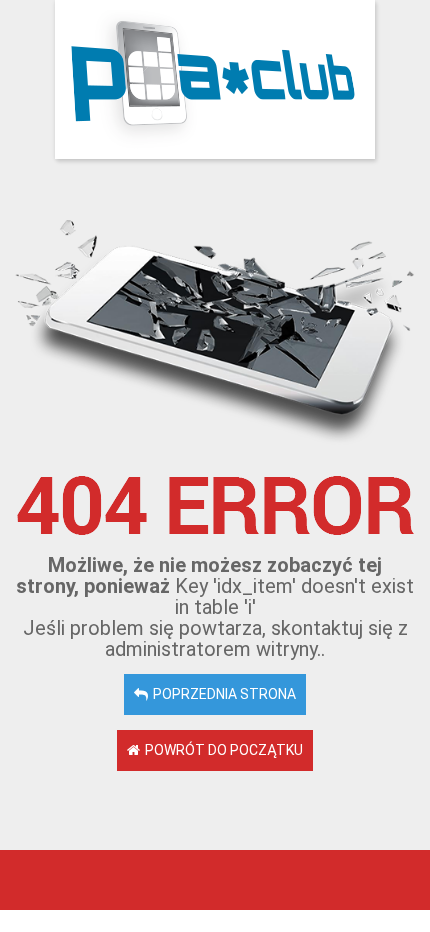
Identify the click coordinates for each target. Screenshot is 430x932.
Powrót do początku (224, 750)
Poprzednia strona (224, 694)
